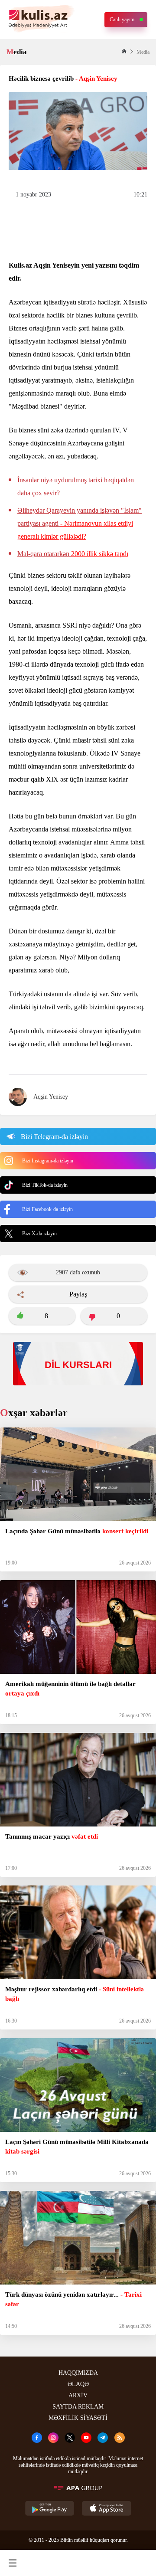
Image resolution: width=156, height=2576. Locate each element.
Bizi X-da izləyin (39, 1234)
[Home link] (77, 2563)
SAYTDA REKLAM (78, 2407)
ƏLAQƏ (78, 2384)
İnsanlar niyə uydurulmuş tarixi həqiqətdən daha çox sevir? (76, 486)
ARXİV (78, 2395)
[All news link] (142, 2563)
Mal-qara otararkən (73, 554)
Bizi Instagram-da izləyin (48, 1161)
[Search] (44, 2563)
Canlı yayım (122, 20)
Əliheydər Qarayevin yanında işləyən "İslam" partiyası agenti (80, 523)
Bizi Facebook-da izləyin (47, 1209)
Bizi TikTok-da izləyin (45, 1185)
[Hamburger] (13, 2563)
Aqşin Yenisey (51, 1097)
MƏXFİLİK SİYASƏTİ (78, 2418)
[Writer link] (109, 2563)
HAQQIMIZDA (78, 2373)
